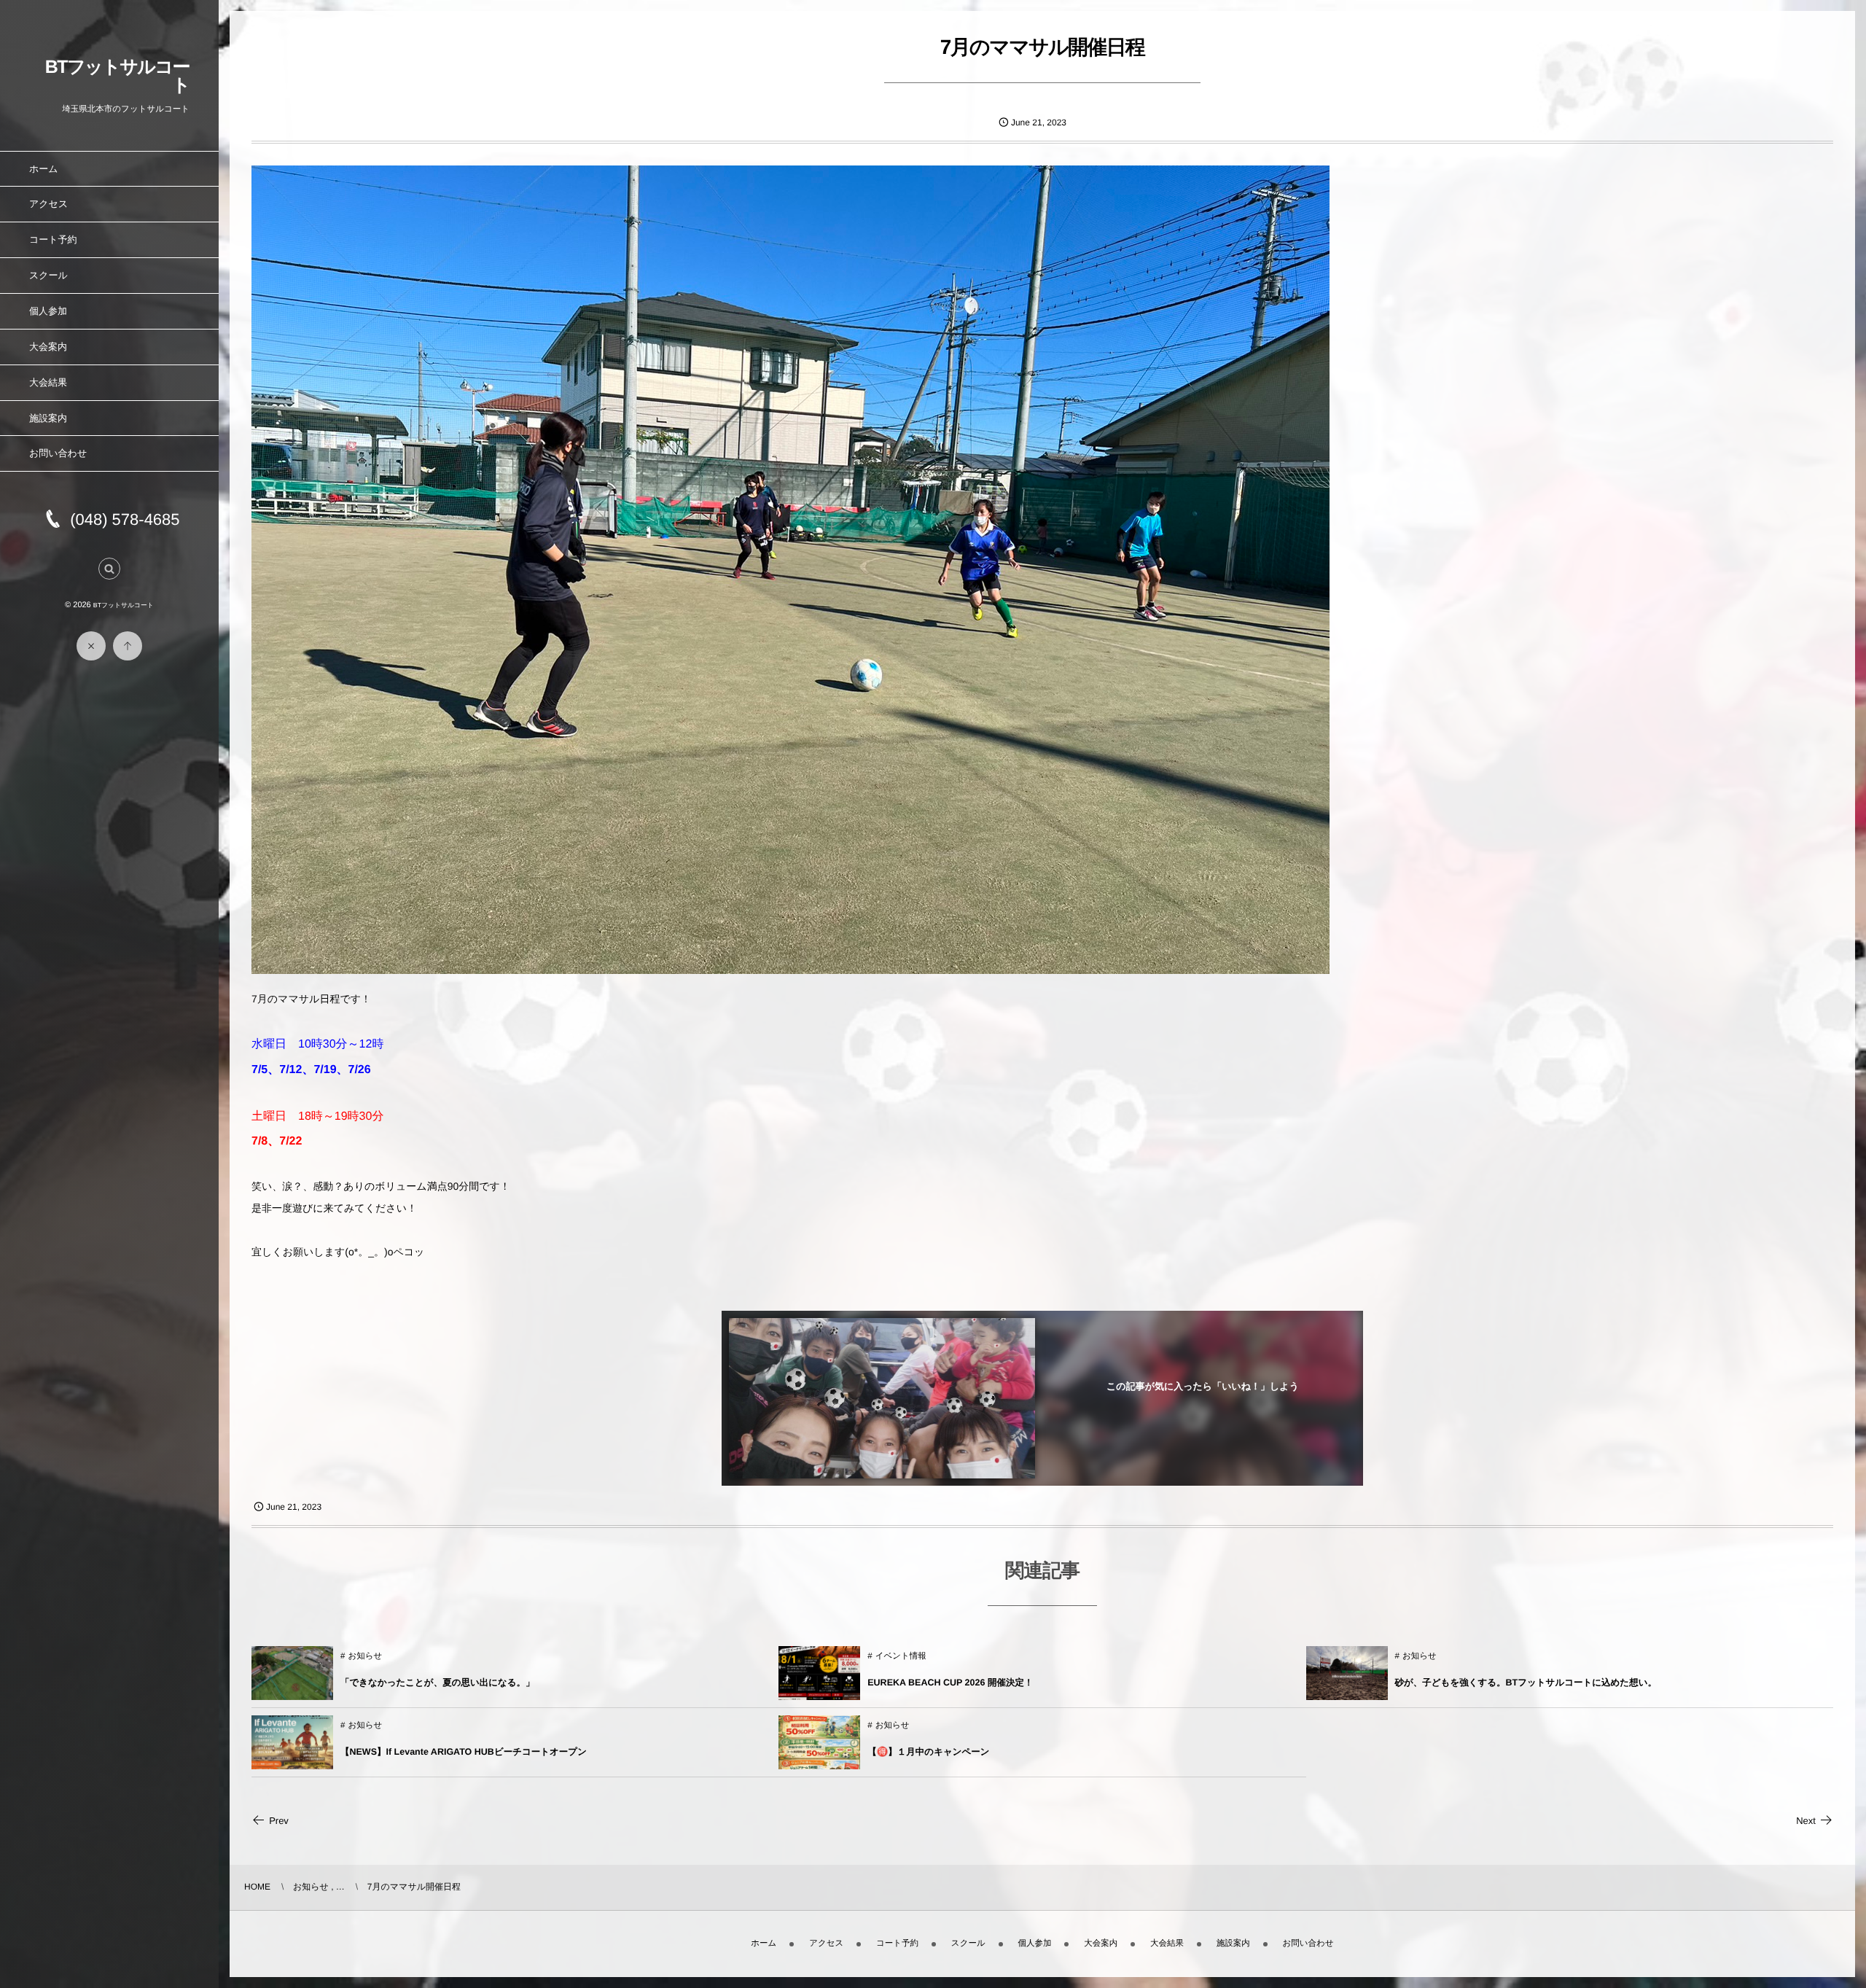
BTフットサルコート (117, 76)
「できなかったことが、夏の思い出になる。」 (438, 1683)
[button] (109, 569)
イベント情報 (901, 1656)
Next (1806, 1821)
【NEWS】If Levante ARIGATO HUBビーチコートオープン (464, 1752)
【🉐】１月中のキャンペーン (928, 1752)
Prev (279, 1821)
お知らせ (365, 1656)
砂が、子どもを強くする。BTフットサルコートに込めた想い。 (1526, 1683)
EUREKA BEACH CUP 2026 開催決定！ (950, 1683)
